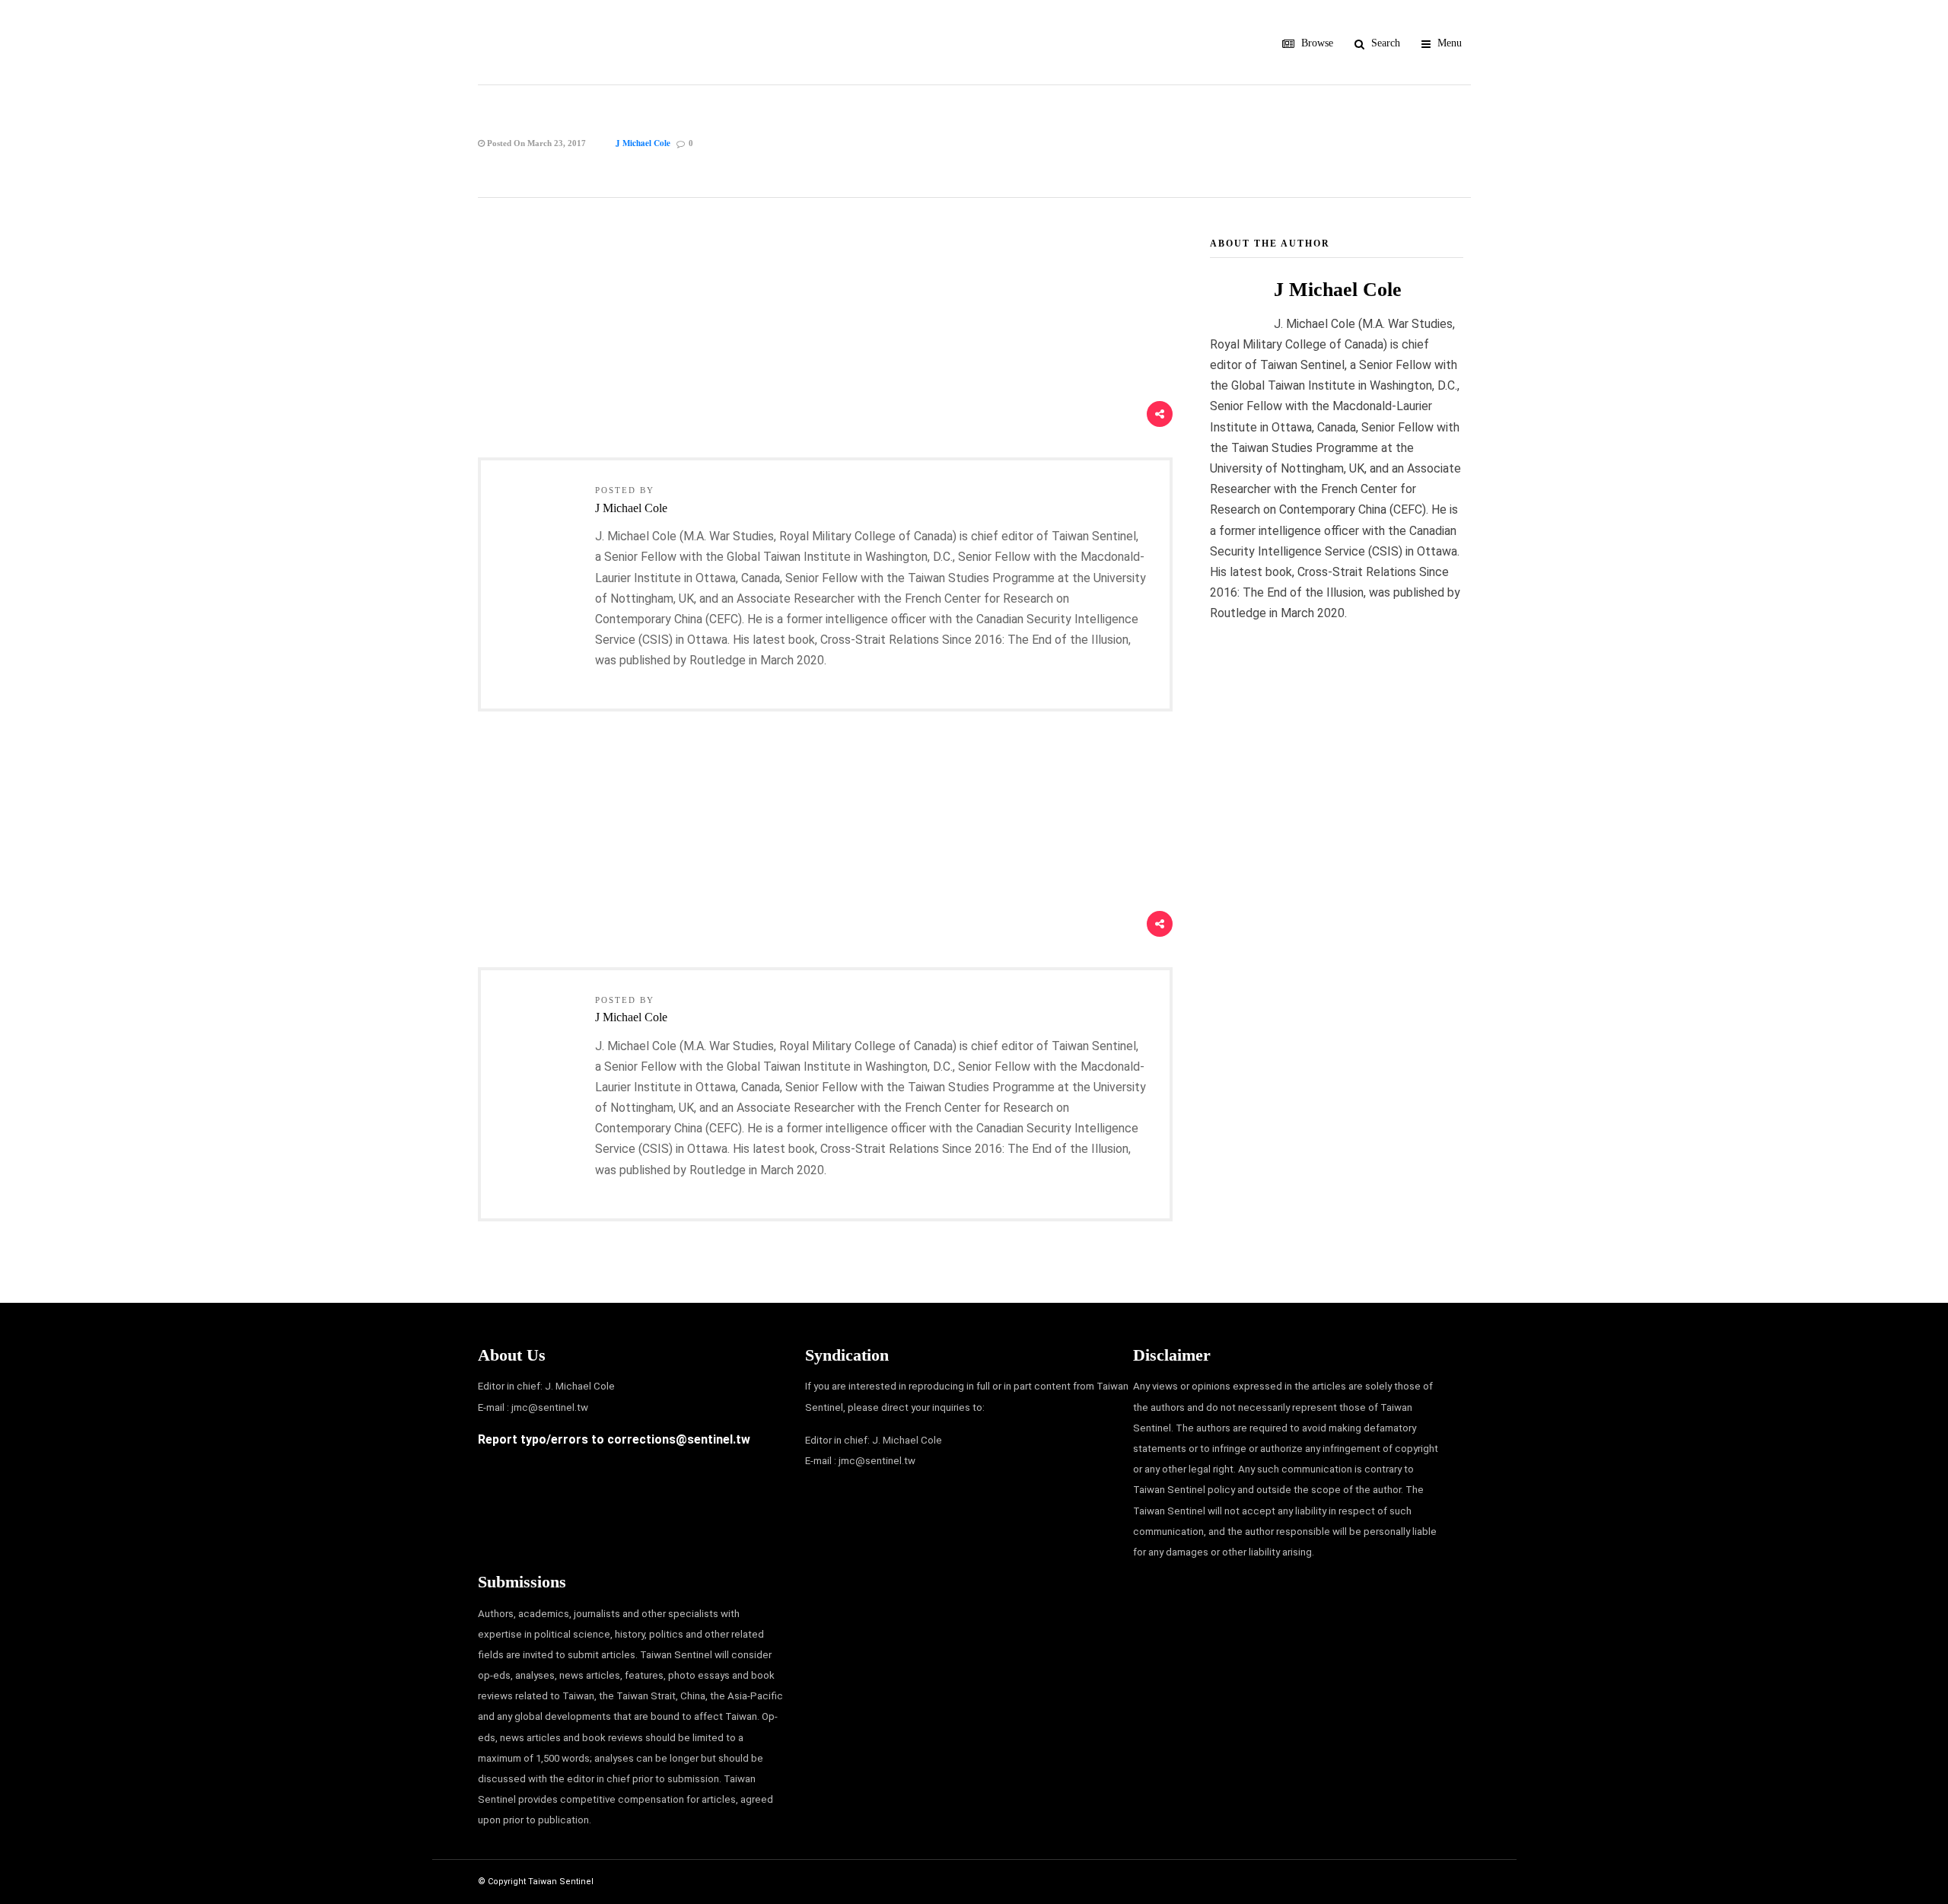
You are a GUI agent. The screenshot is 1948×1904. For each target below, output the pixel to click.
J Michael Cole (643, 143)
